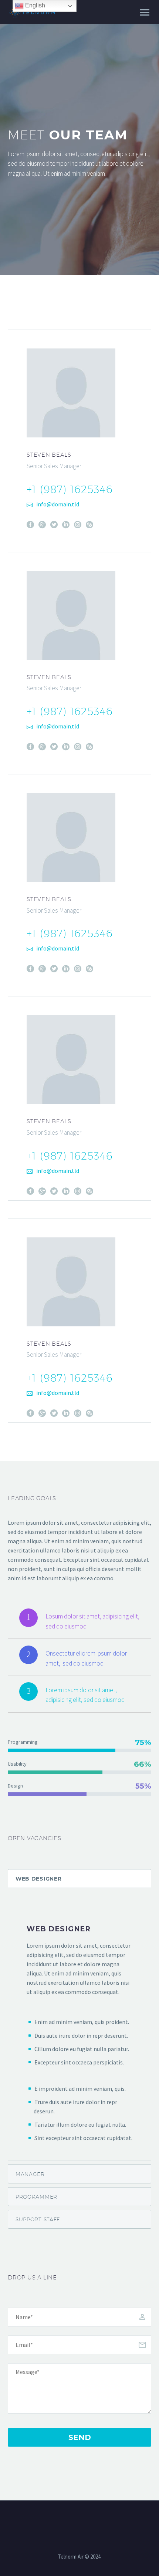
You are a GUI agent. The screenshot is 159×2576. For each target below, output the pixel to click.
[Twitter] (54, 525)
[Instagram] (78, 525)
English (34, 5)
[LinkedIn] (66, 525)
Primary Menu (145, 13)
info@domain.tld (58, 504)
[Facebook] (30, 525)
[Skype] (89, 525)
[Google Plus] (42, 525)
